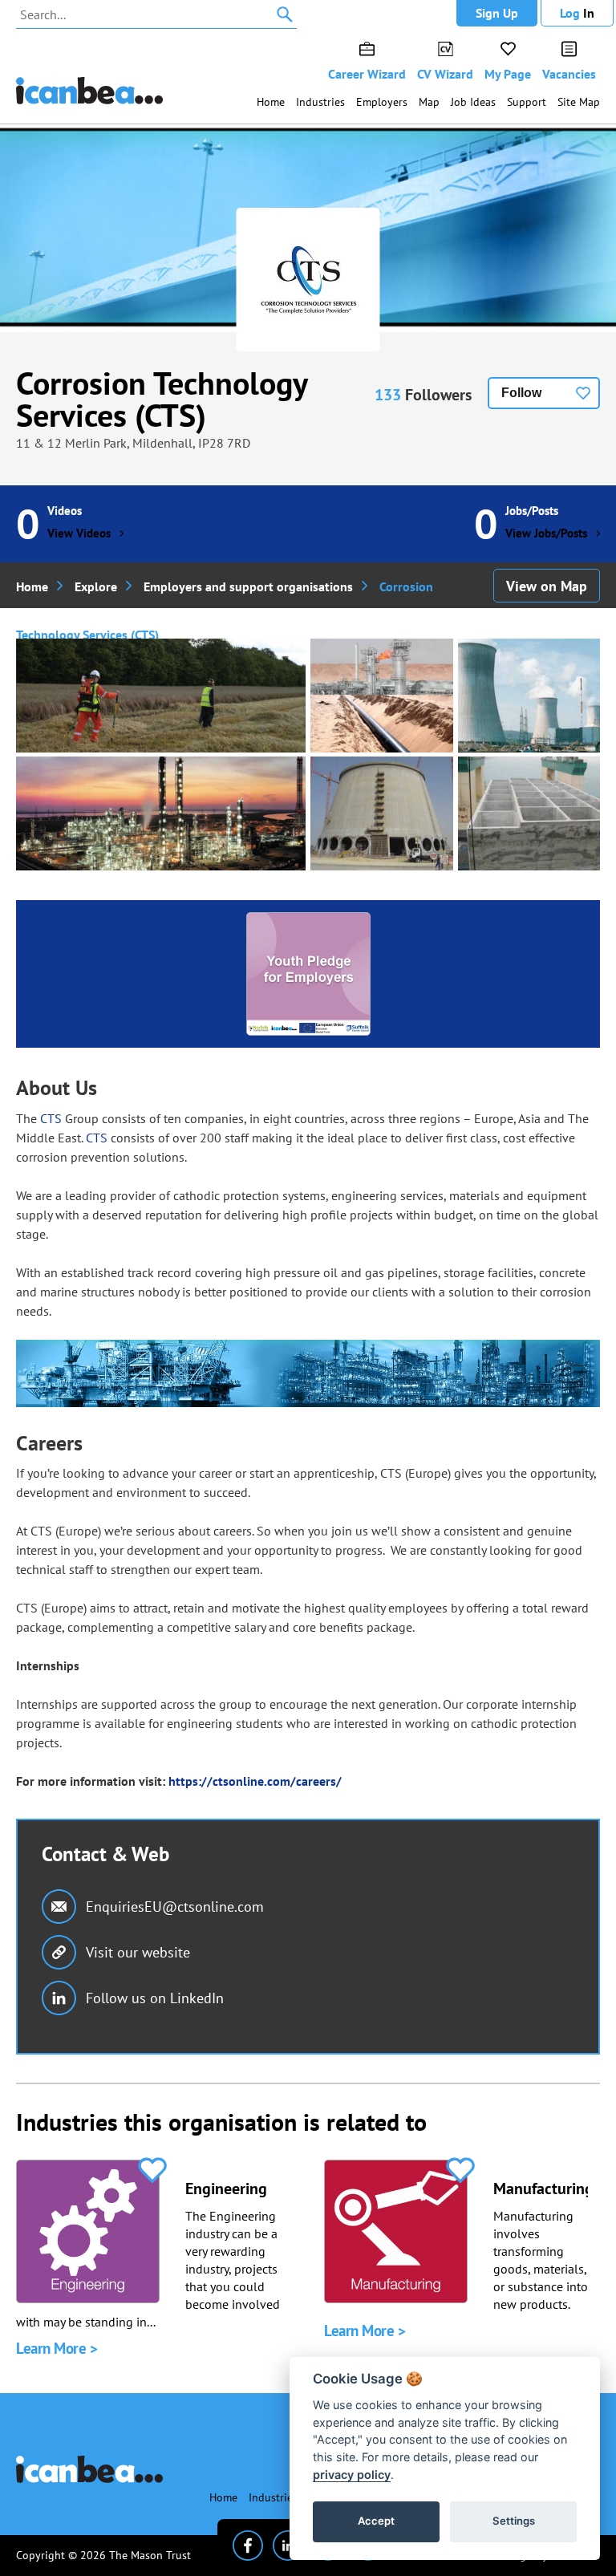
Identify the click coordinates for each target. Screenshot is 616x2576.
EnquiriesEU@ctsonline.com (175, 1907)
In (577, 13)
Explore (96, 586)
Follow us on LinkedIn (155, 1998)
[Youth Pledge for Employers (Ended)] (308, 974)
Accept (376, 2521)
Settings (514, 2521)
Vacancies (569, 74)
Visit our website (138, 1952)
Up (497, 13)
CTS (51, 1118)
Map (429, 102)
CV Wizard (445, 74)
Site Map (579, 102)
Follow (521, 393)
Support (527, 102)
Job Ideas (473, 102)
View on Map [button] (547, 586)
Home (271, 102)
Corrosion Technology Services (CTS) (162, 399)
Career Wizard (367, 74)
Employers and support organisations (248, 586)
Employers (382, 102)
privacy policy (352, 2475)
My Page (508, 74)
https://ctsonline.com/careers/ (255, 1781)
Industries (320, 102)
